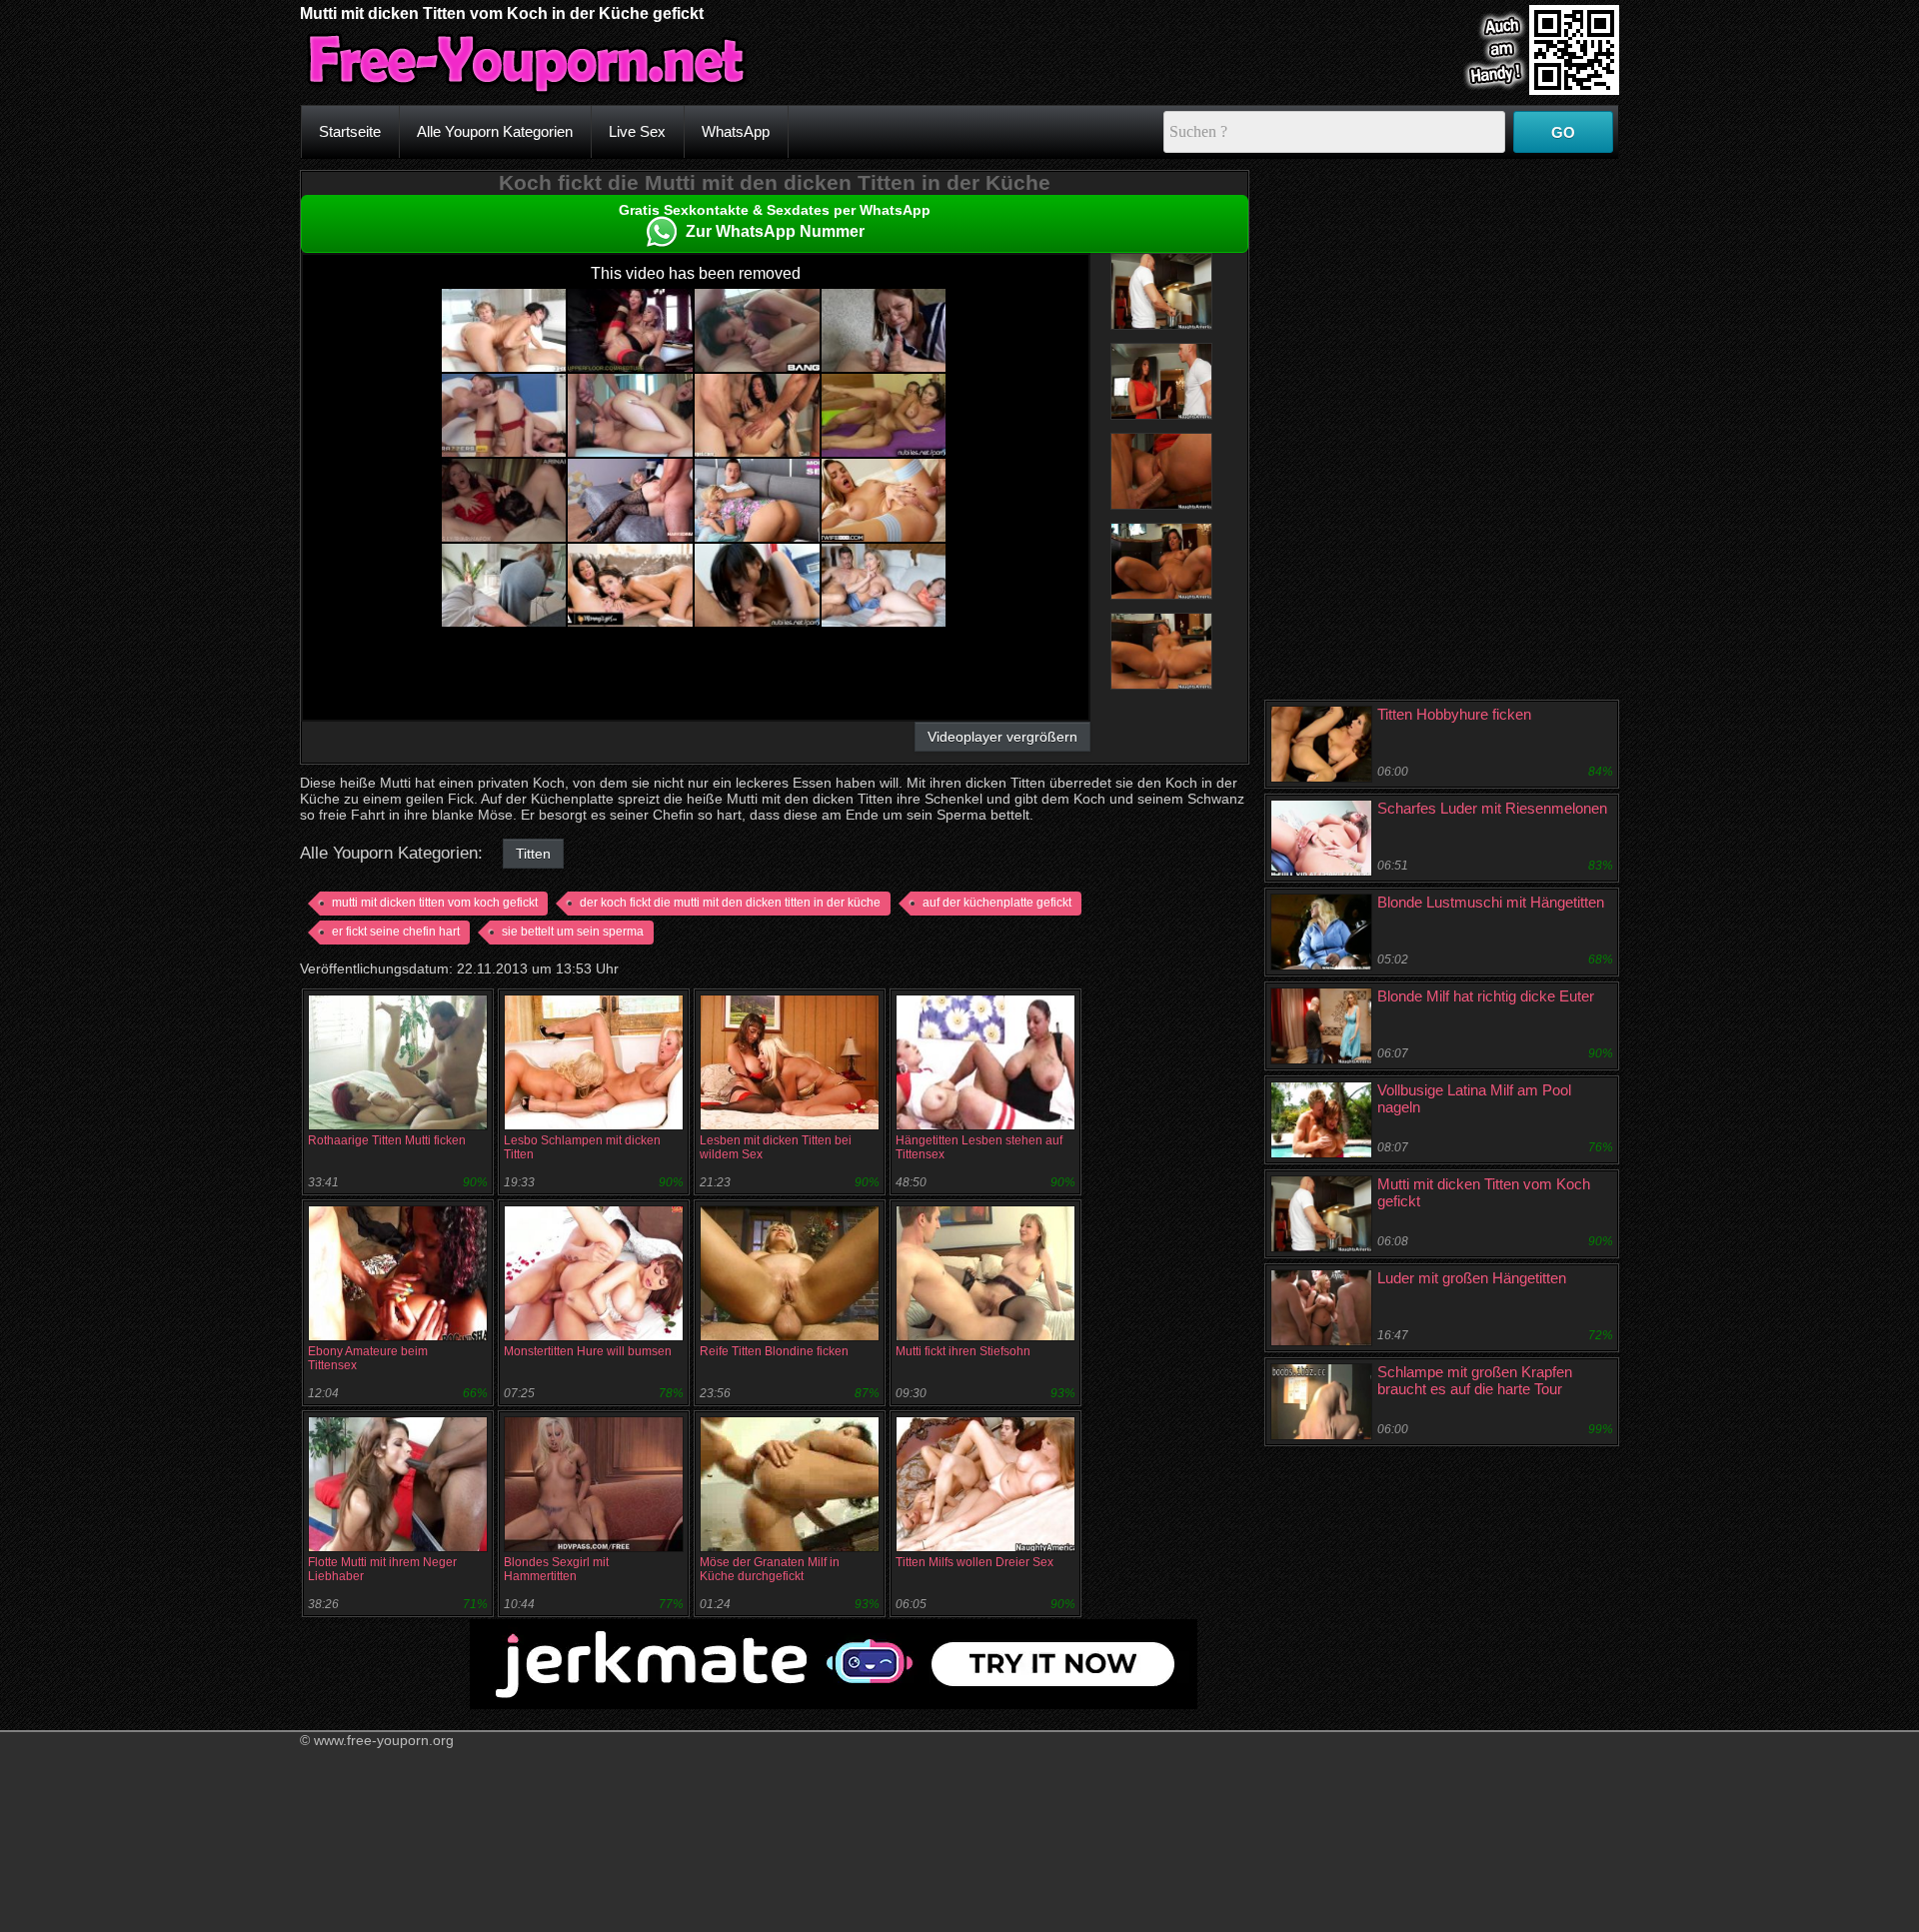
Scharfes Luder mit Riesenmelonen (1492, 808)
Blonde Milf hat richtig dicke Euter (1486, 996)
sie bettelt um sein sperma (573, 932)
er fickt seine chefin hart (396, 932)
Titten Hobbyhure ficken (1454, 714)
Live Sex (637, 131)
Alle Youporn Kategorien (495, 131)
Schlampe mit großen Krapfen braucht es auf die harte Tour (1475, 1380)
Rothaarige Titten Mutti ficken (387, 1140)
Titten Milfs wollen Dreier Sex (974, 1562)
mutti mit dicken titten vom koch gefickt (435, 903)
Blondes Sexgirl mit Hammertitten (556, 1569)
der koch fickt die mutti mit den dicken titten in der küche (730, 903)
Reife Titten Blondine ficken (774, 1351)
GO (1563, 132)
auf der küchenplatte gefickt (997, 903)
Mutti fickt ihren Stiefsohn (963, 1351)
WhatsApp (736, 131)
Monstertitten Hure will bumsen (588, 1351)
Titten (533, 854)
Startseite (350, 131)
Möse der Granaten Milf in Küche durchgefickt (770, 1569)
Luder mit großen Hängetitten (1472, 1278)
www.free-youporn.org (384, 1740)
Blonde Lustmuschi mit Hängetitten (1491, 902)
